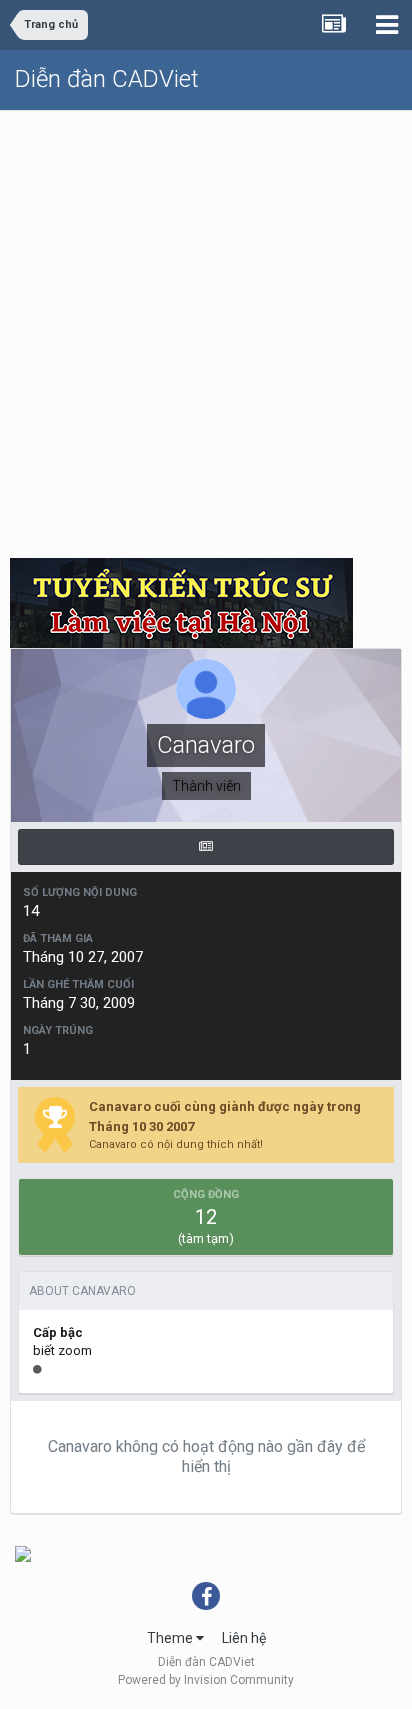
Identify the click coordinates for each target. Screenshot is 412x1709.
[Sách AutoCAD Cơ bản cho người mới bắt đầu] (23, 1553)
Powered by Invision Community (206, 1680)
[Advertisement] (206, 327)
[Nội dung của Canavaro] (206, 847)
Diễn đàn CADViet (107, 79)
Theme (171, 1638)
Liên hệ (244, 1638)
